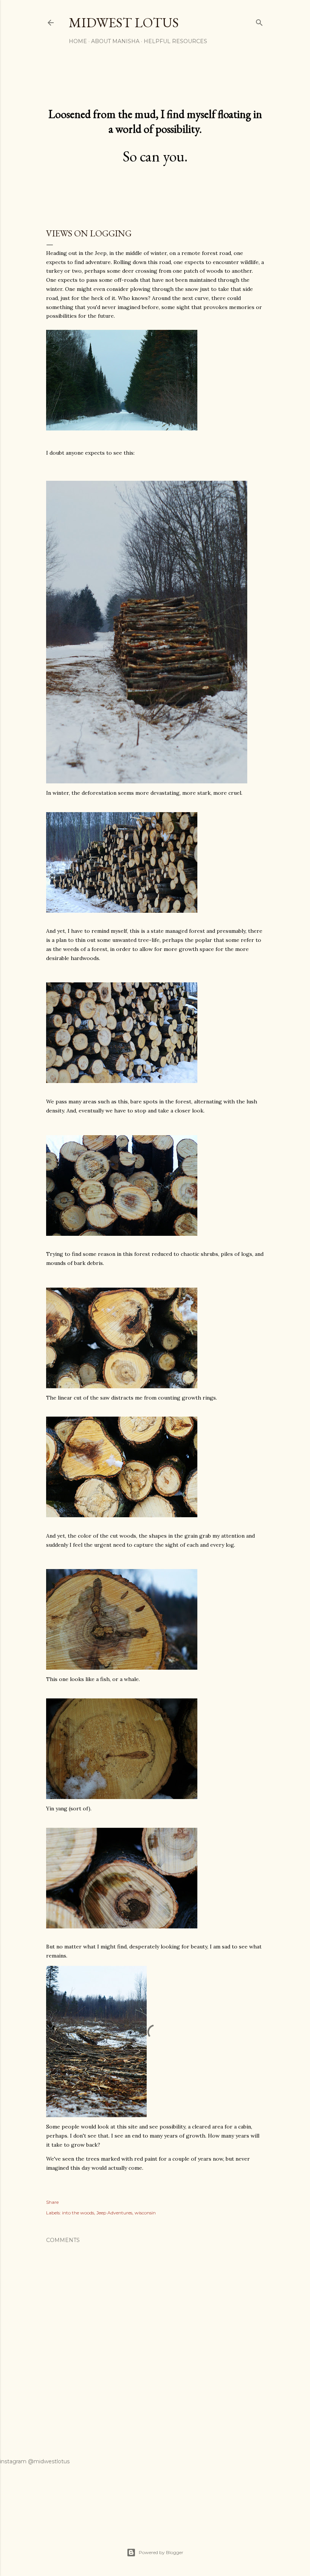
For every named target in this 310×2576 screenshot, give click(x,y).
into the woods (78, 2213)
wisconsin (145, 2213)
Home (78, 41)
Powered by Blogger (161, 2552)
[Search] (259, 21)
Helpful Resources (175, 41)
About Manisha (115, 41)
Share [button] (52, 2202)
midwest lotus (124, 23)
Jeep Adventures (114, 2213)
